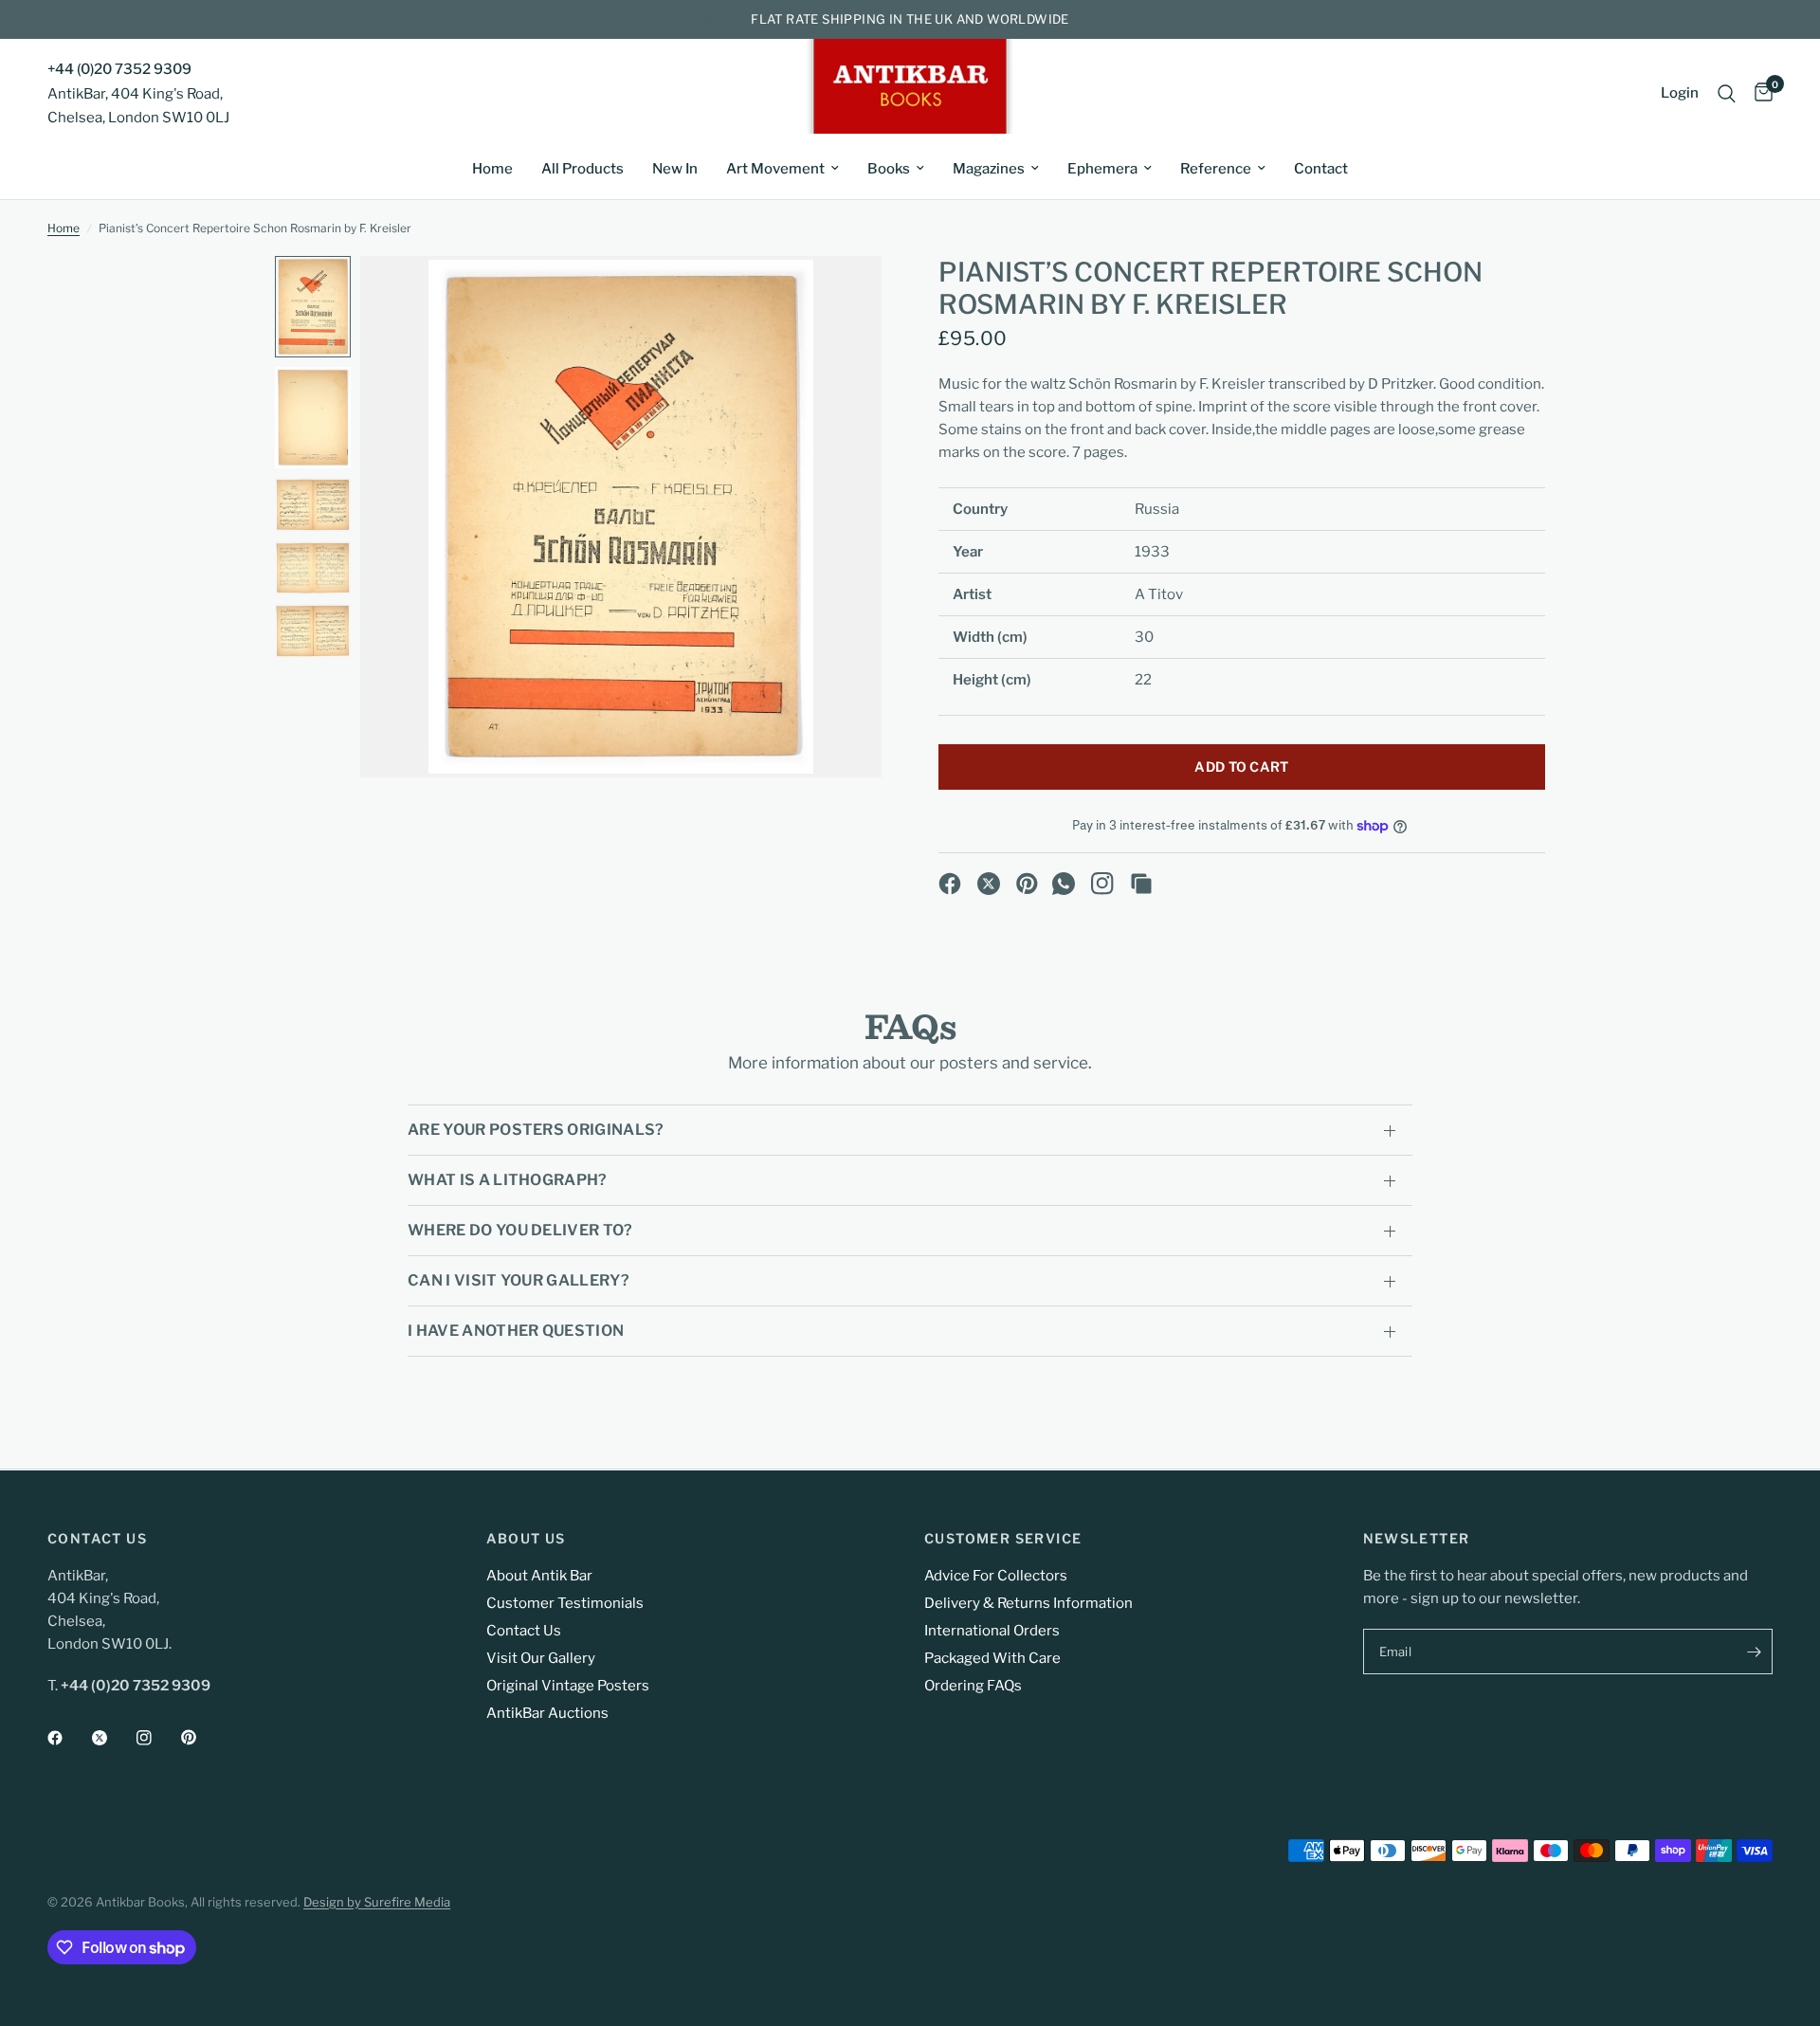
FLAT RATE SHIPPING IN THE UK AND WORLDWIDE (910, 19)
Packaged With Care (992, 1658)
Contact (1321, 169)
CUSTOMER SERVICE (1003, 1539)
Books (889, 169)
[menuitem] (492, 169)
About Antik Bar (539, 1576)
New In (675, 169)
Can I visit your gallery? (519, 1280)
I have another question (516, 1331)
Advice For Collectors (996, 1576)
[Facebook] (950, 884)
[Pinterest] (1028, 884)
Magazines (989, 169)
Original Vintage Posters (568, 1686)
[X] (989, 884)
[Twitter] (113, 1738)
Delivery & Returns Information (1028, 1603)
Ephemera (1102, 169)
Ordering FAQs (973, 1686)
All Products (582, 169)
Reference (1216, 169)
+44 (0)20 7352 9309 (119, 69)
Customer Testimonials (565, 1603)
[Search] (1727, 93)
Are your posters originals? (536, 1130)
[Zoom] (842, 296)
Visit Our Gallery (541, 1658)
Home (492, 169)
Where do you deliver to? (520, 1230)
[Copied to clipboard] (1141, 884)
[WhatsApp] (1064, 884)
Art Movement (775, 169)
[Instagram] (1102, 884)
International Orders (992, 1631)
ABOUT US (526, 1539)
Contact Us (524, 1631)
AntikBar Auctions (547, 1713)
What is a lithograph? (508, 1180)
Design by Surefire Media (377, 1902)
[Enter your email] (1754, 1652)
